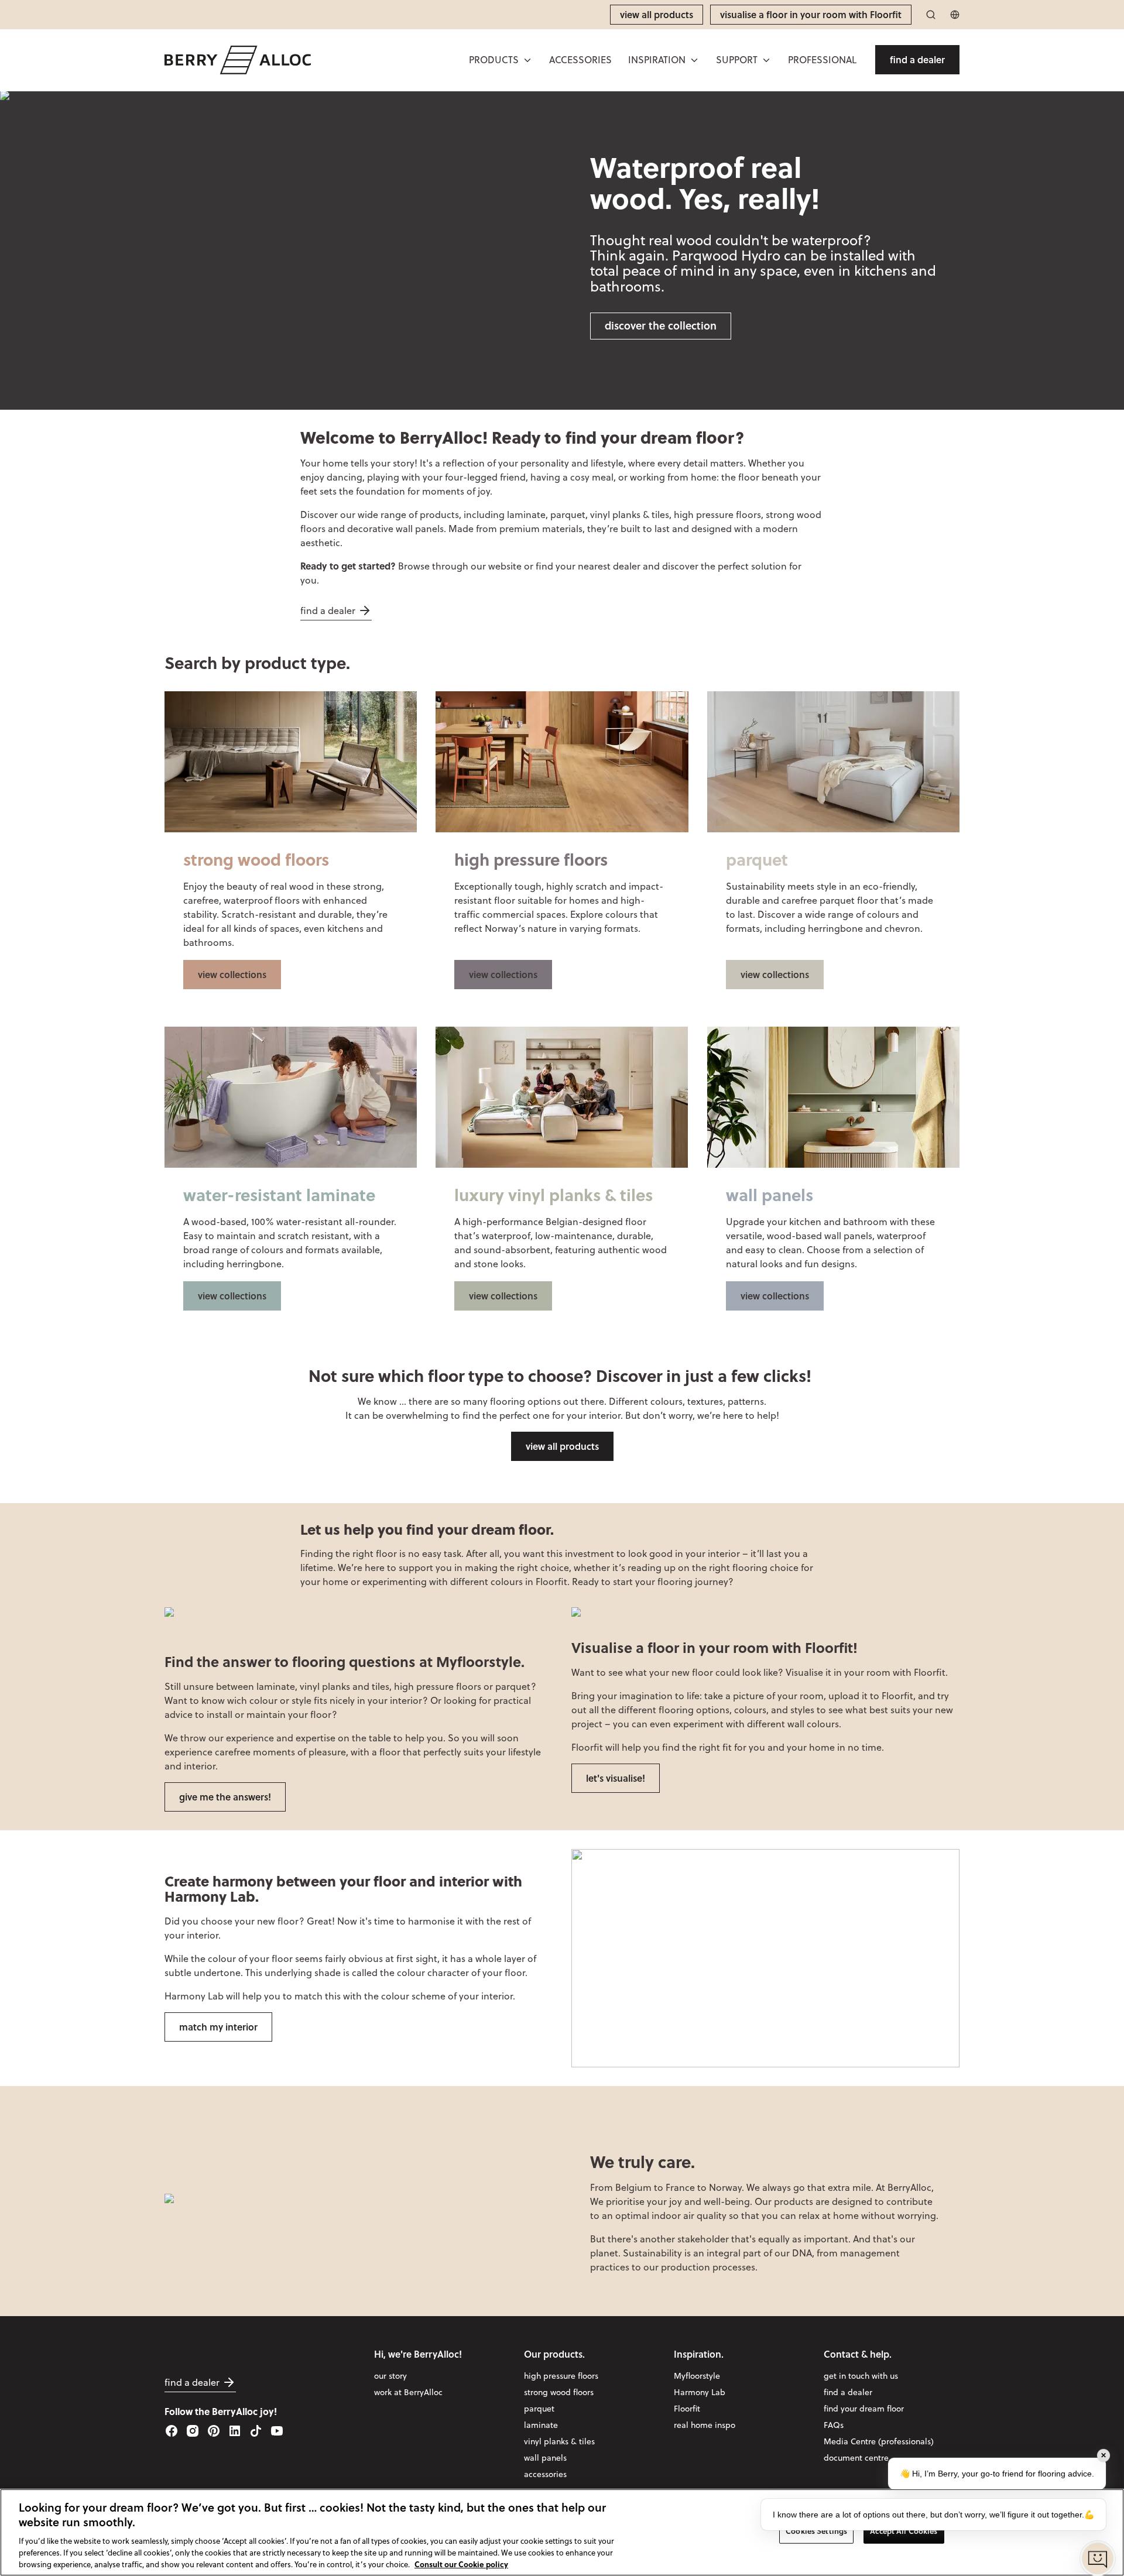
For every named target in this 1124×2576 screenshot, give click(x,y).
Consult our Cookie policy (461, 2563)
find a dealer (328, 610)
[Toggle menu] (527, 60)
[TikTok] (256, 2431)
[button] (501, 60)
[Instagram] (193, 2431)
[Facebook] (172, 2431)
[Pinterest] (214, 2431)
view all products (562, 1446)
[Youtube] (277, 2431)
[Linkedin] (235, 2431)
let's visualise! (616, 1778)
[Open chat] (1098, 2558)
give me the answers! (225, 1797)
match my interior (218, 2027)
